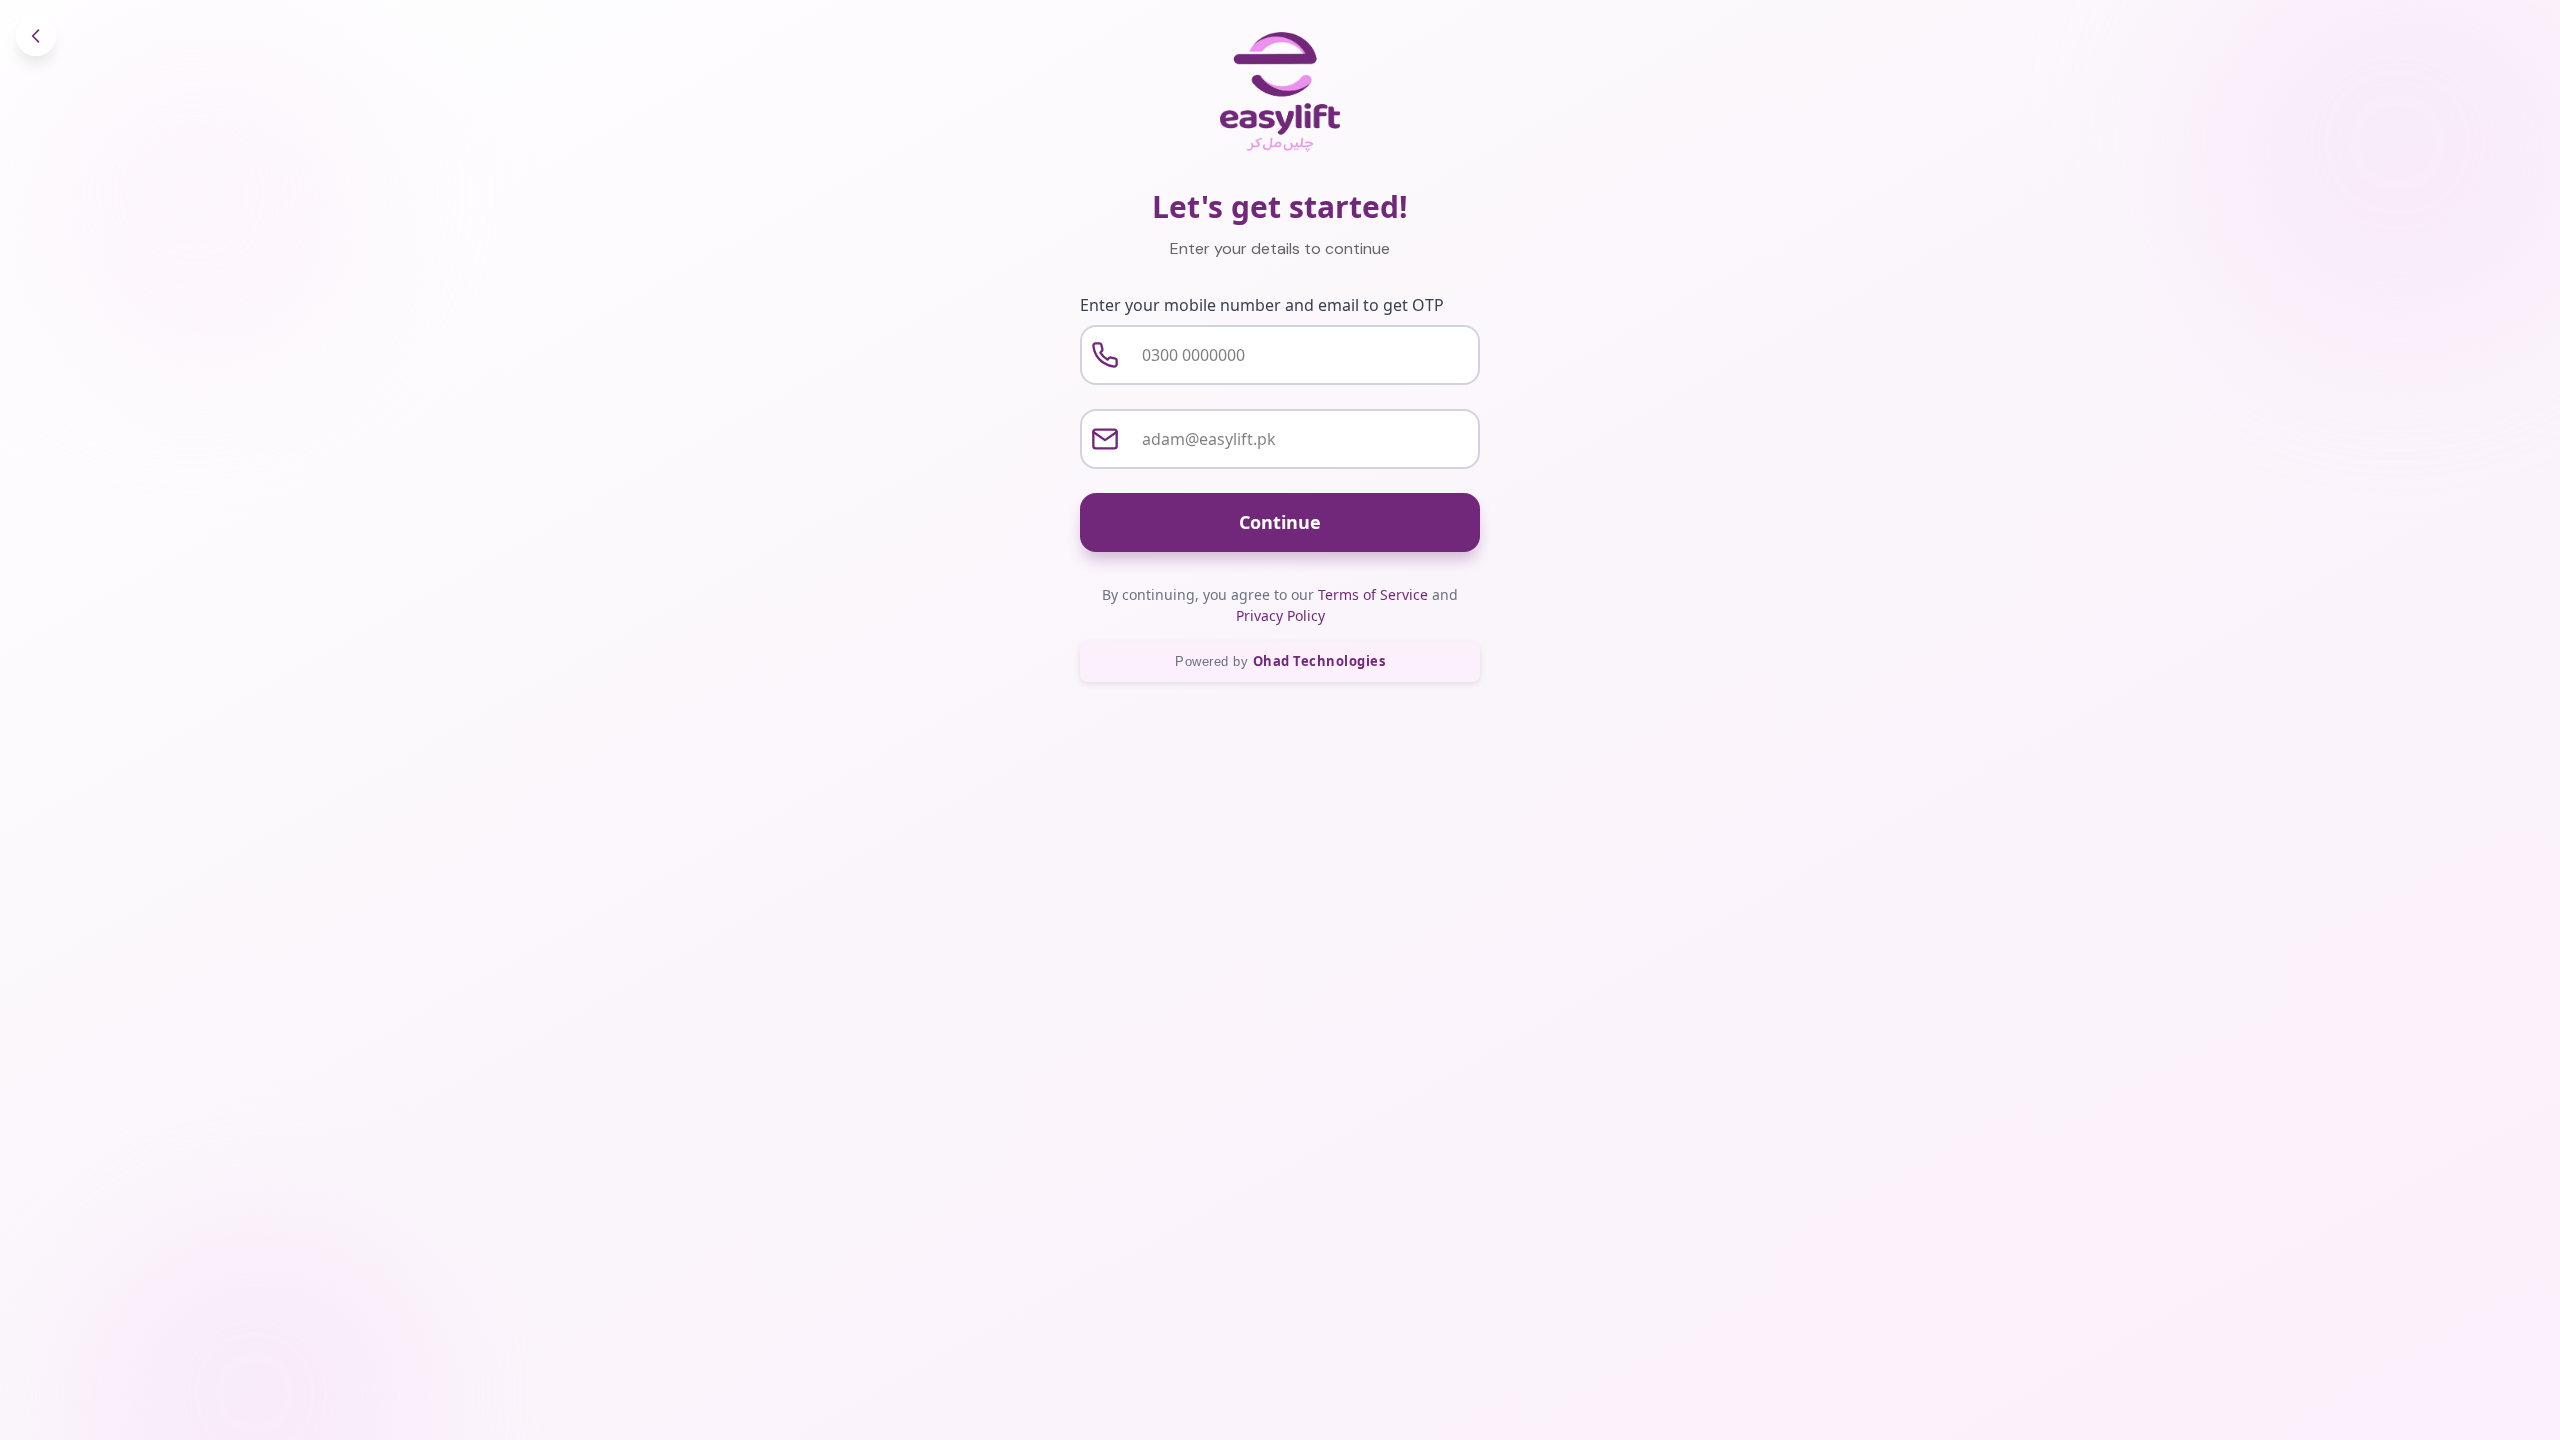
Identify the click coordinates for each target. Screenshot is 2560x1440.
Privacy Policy (1280, 615)
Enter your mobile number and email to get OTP (1262, 305)
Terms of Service (1373, 594)
